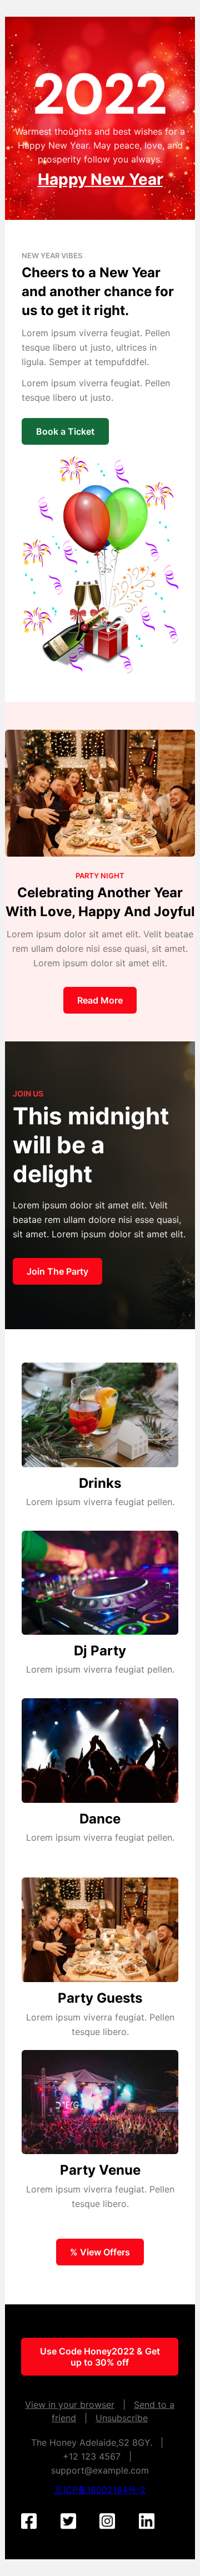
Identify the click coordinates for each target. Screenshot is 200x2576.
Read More (100, 1000)
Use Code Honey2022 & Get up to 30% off (100, 2357)
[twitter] (76, 2522)
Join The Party (57, 1271)
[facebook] (36, 2522)
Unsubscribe (122, 2418)
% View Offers (100, 2252)
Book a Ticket (65, 431)
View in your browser (70, 2405)
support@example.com (100, 2470)
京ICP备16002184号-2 (100, 2490)
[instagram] (114, 2522)
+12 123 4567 (92, 2456)
